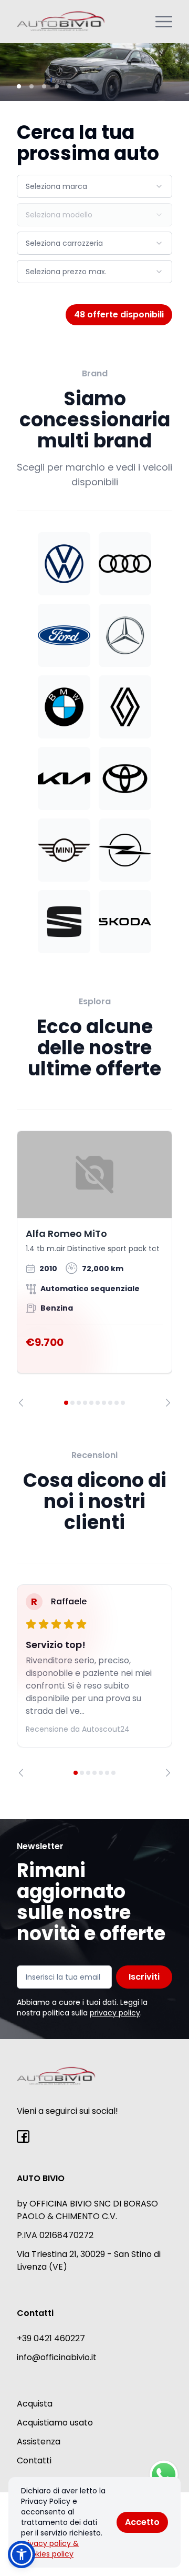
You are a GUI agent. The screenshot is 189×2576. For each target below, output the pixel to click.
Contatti (34, 2460)
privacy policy (115, 2013)
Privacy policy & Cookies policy (50, 2549)
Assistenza (39, 2442)
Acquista (35, 2404)
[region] (94, 1269)
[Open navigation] (164, 22)
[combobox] (94, 186)
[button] (22, 2554)
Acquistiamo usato (55, 2423)
